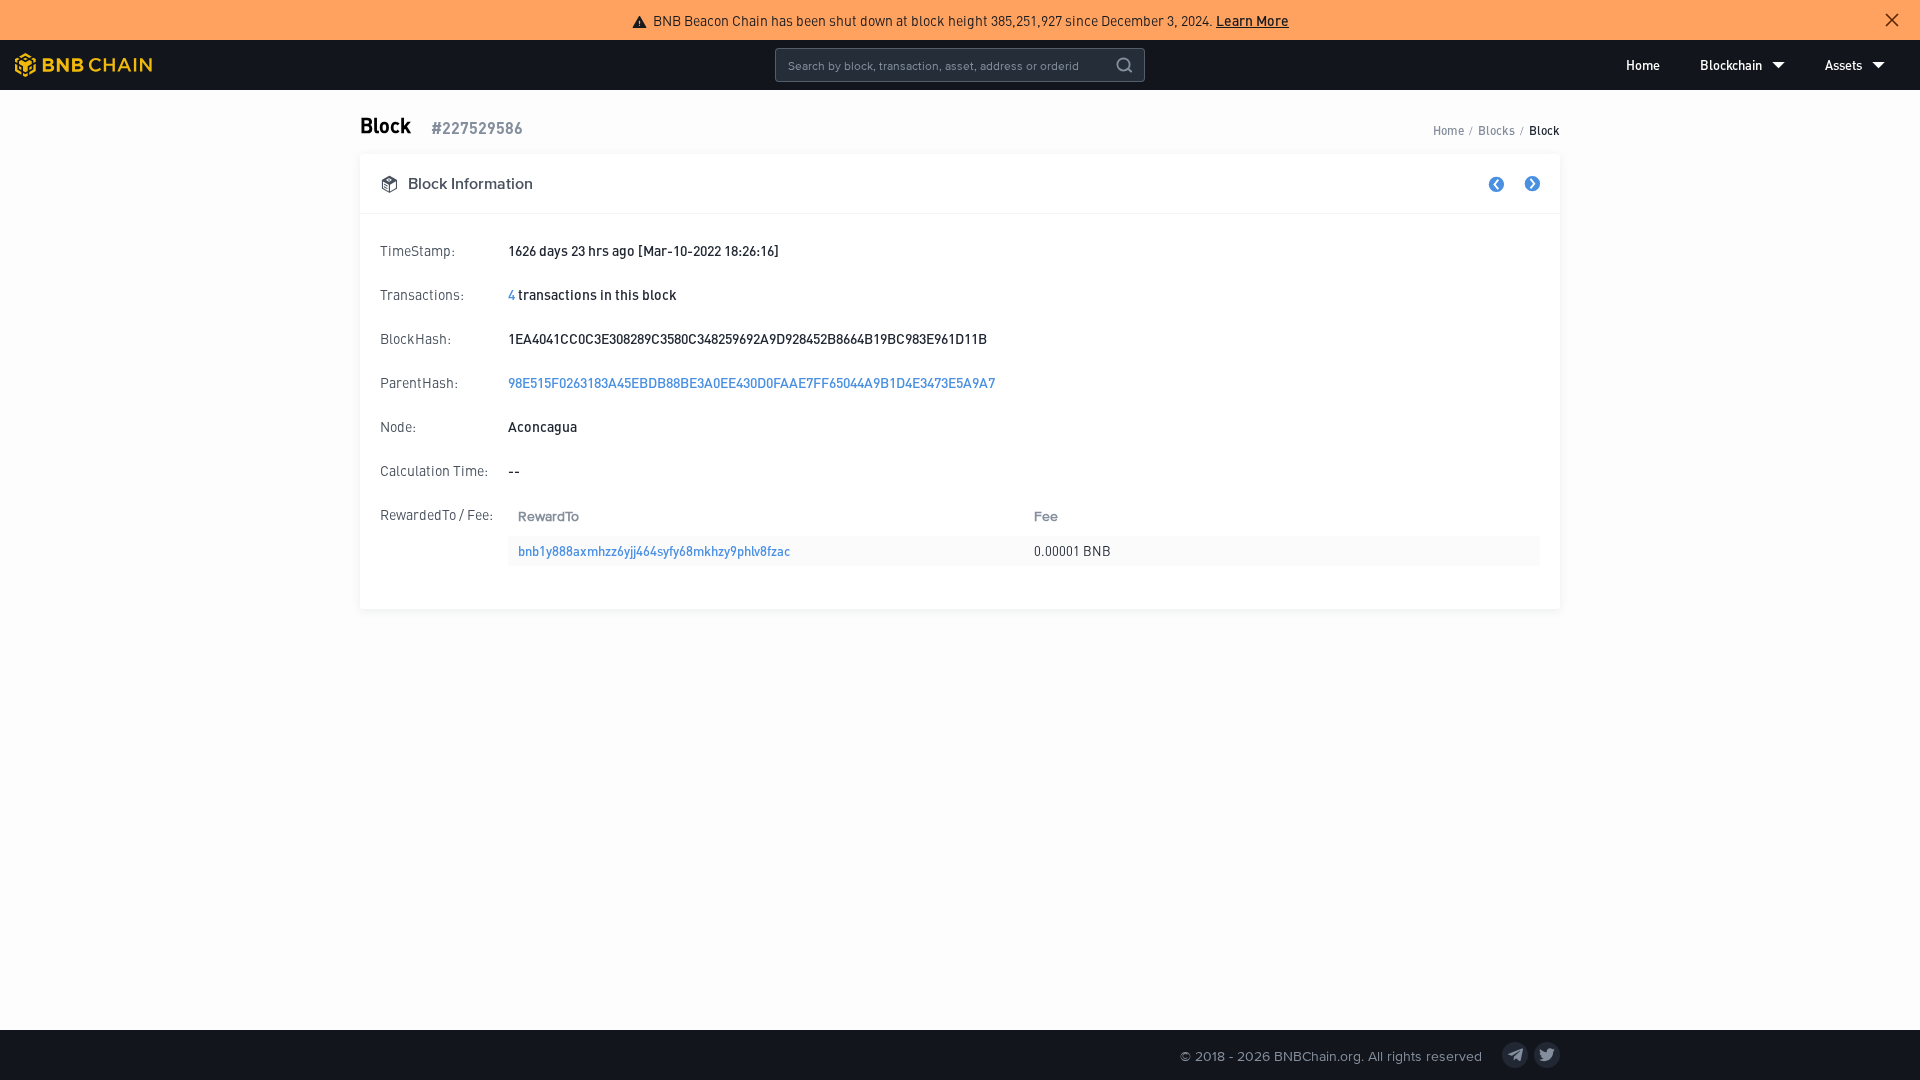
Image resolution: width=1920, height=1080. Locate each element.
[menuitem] (1643, 65)
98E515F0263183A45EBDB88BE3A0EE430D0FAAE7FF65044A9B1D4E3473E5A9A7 (751, 382)
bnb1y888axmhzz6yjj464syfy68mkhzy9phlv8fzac (654, 550)
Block (1544, 129)
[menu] (1755, 65)
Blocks (1496, 129)
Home (1643, 64)
